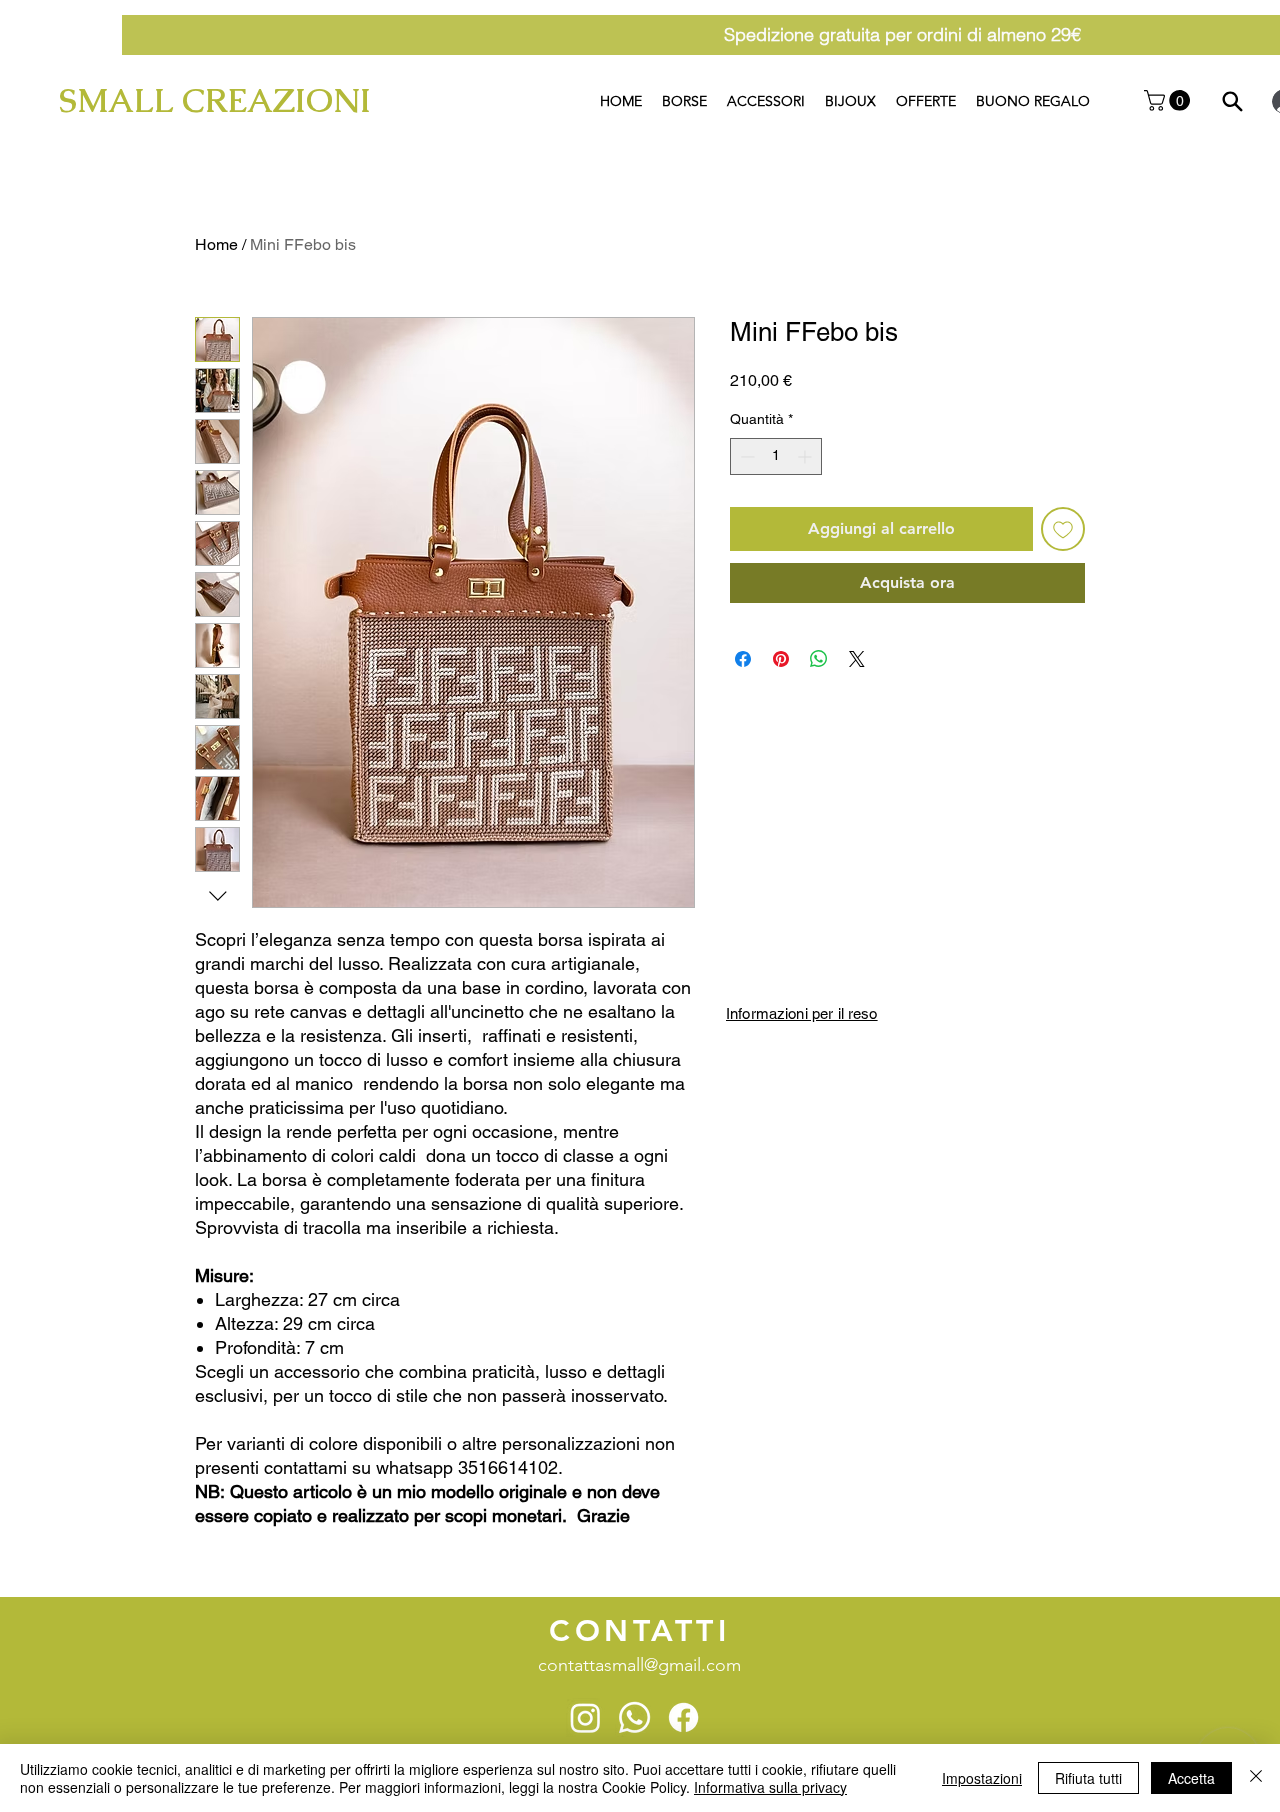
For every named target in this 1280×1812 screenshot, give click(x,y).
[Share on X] (857, 659)
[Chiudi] (1256, 1778)
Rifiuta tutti (1088, 1778)
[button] (1169, 100)
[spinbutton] (776, 456)
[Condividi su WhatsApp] (819, 659)
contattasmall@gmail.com (639, 1665)
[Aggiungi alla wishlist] (1063, 529)
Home (216, 244)
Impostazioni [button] (982, 1778)
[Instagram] (585, 1717)
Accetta (1191, 1778)
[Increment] (806, 456)
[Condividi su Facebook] (743, 659)
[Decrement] (745, 456)
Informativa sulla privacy (770, 1787)
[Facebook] (683, 1717)
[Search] (1232, 101)
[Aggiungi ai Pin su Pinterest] (781, 659)
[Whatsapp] (634, 1717)
